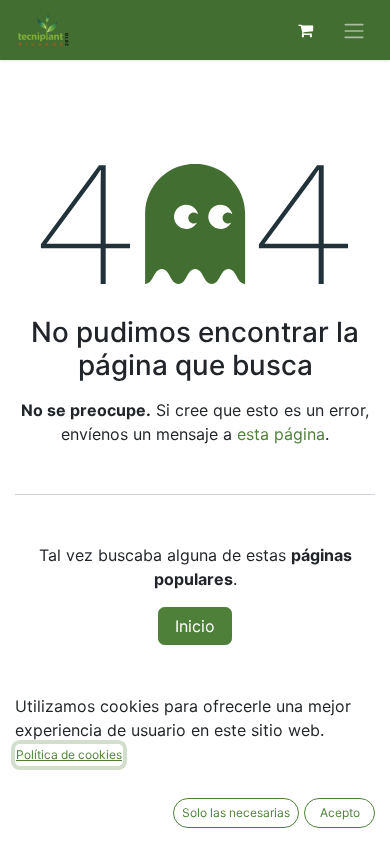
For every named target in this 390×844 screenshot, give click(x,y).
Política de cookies (69, 754)
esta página (281, 434)
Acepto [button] (340, 812)
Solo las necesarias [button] (236, 812)
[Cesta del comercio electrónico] (305, 30)
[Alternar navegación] (354, 30)
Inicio (195, 626)
